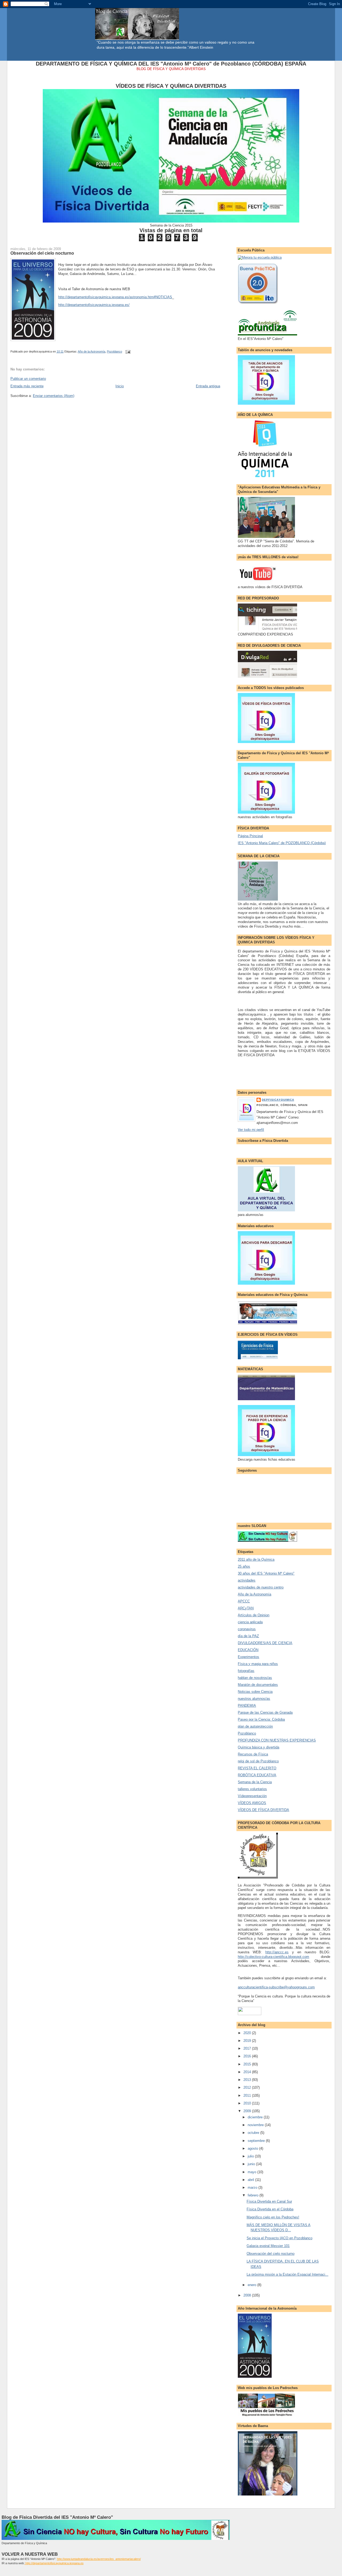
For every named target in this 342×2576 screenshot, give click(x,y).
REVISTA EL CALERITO (257, 1768)
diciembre (256, 2117)
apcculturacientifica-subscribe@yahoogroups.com (276, 1987)
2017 (248, 2048)
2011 (248, 2095)
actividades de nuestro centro (261, 1587)
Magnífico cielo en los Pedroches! (273, 2217)
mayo (252, 2172)
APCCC (244, 1601)
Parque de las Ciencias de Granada (265, 1712)
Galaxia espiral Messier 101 (268, 2246)
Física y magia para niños (258, 1664)
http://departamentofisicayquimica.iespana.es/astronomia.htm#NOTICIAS (115, 297)
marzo (253, 2188)
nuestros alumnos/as (254, 1699)
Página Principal (250, 836)
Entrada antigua (208, 386)
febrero (254, 2195)
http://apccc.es (277, 1952)
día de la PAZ (248, 1636)
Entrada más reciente (27, 386)
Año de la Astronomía (92, 351)
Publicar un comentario (28, 379)
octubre (254, 2133)
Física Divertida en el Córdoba (270, 2209)
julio (251, 2156)
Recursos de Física (253, 1754)
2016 (248, 2056)
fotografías (246, 1671)
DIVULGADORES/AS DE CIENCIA (265, 1643)
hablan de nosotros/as (255, 1678)
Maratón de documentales (258, 1685)
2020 (248, 2033)
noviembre (256, 2125)
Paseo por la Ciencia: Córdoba (261, 1719)
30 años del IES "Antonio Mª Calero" (266, 1573)
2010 (248, 2103)
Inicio (120, 386)
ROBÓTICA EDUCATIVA (257, 1775)
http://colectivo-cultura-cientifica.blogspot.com (273, 1957)
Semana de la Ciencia (255, 1782)
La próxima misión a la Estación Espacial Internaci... (287, 2274)
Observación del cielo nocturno (42, 253)
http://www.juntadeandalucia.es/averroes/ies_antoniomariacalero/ (99, 2559)
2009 (248, 2111)
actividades (247, 1580)
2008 (248, 2295)
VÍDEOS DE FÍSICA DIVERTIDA (263, 1810)
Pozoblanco (114, 351)
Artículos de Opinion (254, 1615)
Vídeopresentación (252, 1796)
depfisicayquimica (278, 1100)
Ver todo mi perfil (251, 1130)
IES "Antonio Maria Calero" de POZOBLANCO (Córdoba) (282, 843)
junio (252, 2164)
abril (251, 2180)
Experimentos (248, 1657)
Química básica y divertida (259, 1747)
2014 (248, 2072)
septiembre (257, 2141)
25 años (244, 1566)
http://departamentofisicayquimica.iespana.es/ (94, 305)
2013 (248, 2080)
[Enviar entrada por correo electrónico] (127, 351)
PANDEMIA (247, 1706)
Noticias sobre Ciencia (255, 1692)
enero (252, 2285)
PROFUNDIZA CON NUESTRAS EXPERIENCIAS (277, 1740)
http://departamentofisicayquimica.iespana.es (54, 2563)
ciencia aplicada (250, 1622)
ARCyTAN (246, 1608)
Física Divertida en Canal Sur (269, 2201)
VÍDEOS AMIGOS (252, 1803)
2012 (248, 2087)
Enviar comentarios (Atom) (54, 396)
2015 (248, 2064)
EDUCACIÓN (248, 1650)
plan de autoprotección (255, 1726)
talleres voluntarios (252, 1789)
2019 (248, 2041)
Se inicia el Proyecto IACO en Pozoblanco (279, 2238)
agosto (253, 2148)
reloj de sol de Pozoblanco (258, 1761)
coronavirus (247, 1629)
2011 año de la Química (256, 1559)
